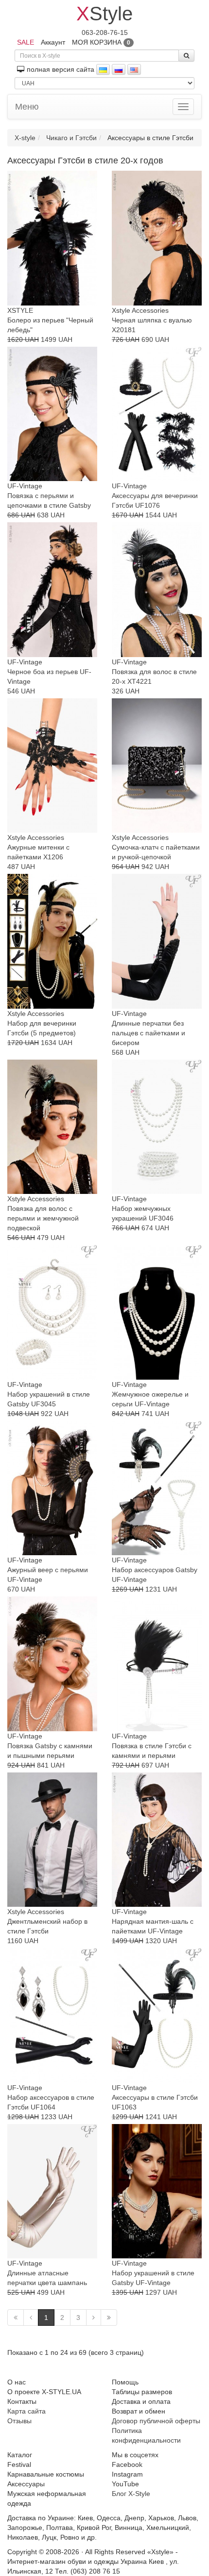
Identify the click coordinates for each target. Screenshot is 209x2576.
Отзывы (19, 2421)
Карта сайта (26, 2411)
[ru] (119, 69)
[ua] (103, 69)
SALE (26, 42)
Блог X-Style (131, 2494)
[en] (134, 69)
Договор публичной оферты (156, 2421)
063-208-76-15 (105, 32)
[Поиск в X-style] (186, 56)
